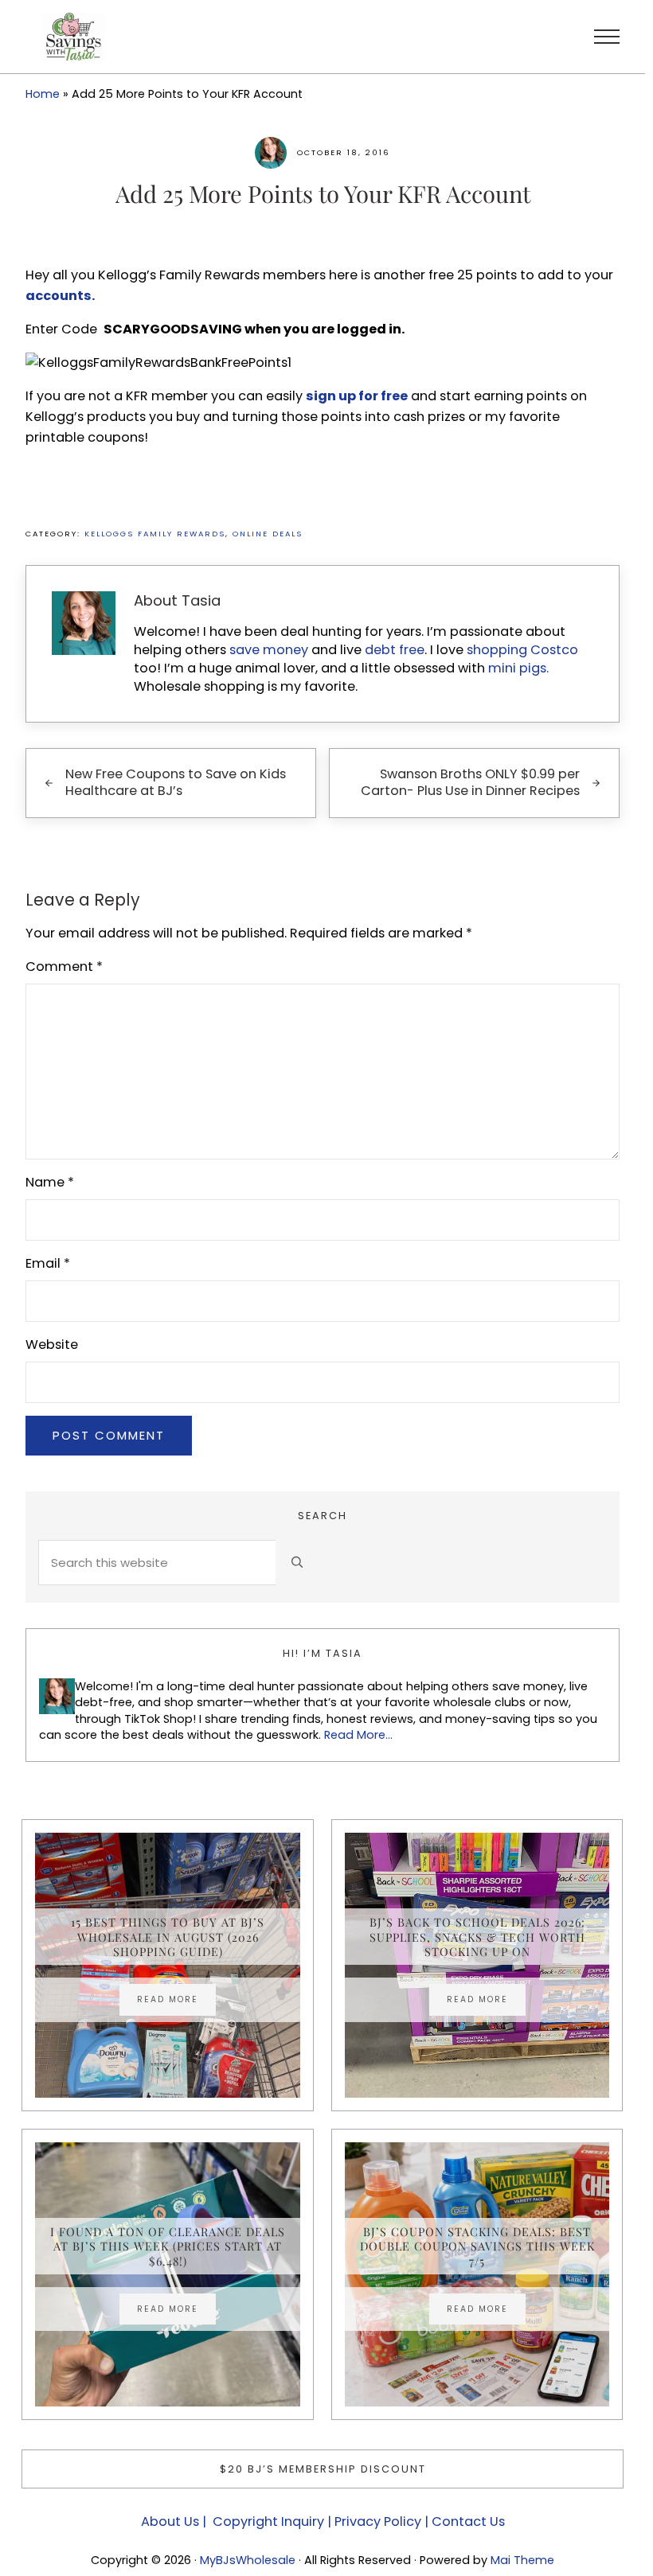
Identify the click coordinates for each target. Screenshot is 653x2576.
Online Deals (268, 534)
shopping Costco (521, 650)
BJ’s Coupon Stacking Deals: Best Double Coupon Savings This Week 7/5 (477, 2246)
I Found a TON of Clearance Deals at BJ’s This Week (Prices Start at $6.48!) (168, 2246)
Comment (64, 966)
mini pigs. (518, 668)
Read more (176, 2001)
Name (50, 1182)
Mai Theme (522, 2560)
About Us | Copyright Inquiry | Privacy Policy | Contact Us (323, 2521)
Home (43, 94)
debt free (395, 650)
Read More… (358, 1735)
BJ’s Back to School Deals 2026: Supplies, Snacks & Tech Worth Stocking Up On (477, 1937)
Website (52, 1345)
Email (48, 1263)
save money (269, 650)
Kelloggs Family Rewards (155, 534)
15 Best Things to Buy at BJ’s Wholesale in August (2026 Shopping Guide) (168, 1937)
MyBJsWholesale (248, 2560)
